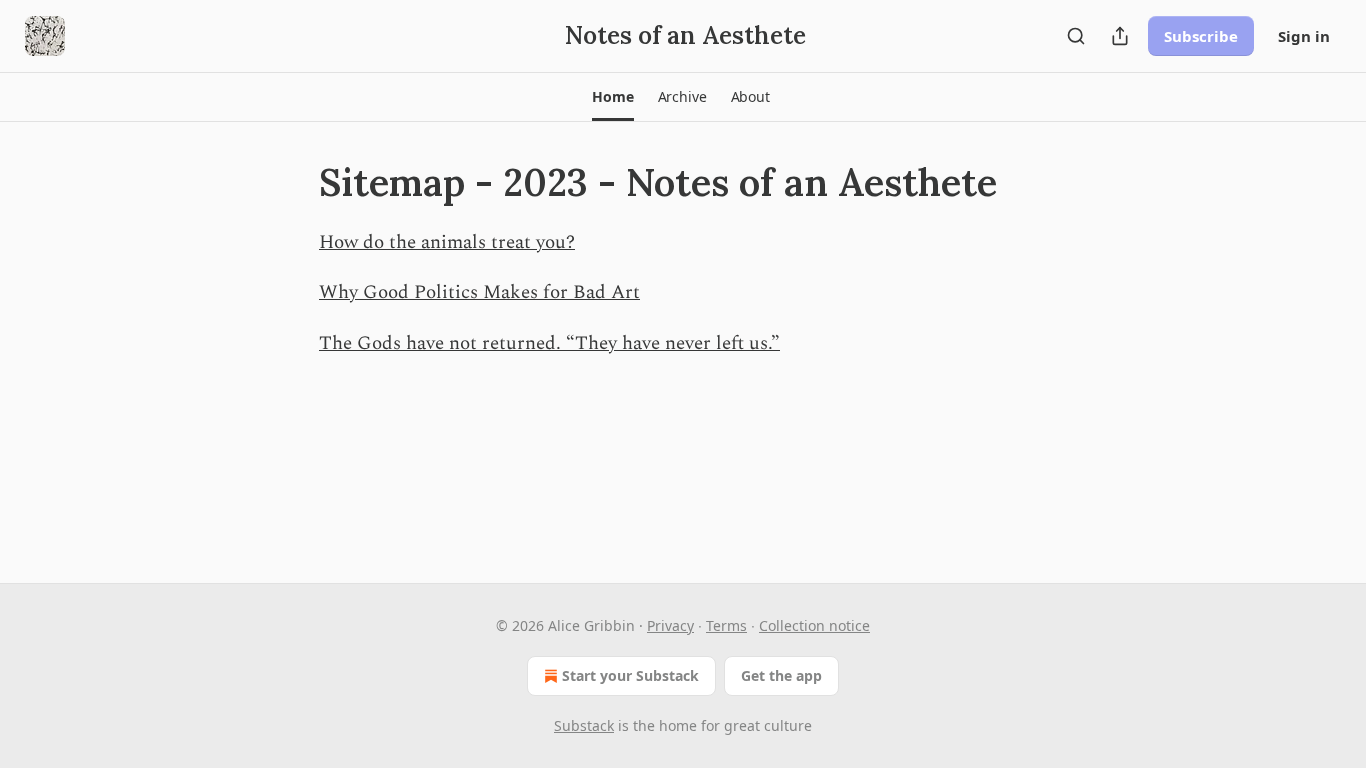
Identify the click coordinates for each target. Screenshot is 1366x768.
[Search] (1076, 36)
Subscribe (1201, 36)
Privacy (670, 625)
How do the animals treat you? (447, 242)
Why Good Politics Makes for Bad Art (479, 292)
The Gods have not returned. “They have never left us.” (549, 343)
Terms (726, 625)
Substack (584, 725)
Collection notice (814, 625)
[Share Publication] (1120, 36)
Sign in (1304, 36)
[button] (612, 97)
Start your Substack (630, 675)
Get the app (781, 675)
